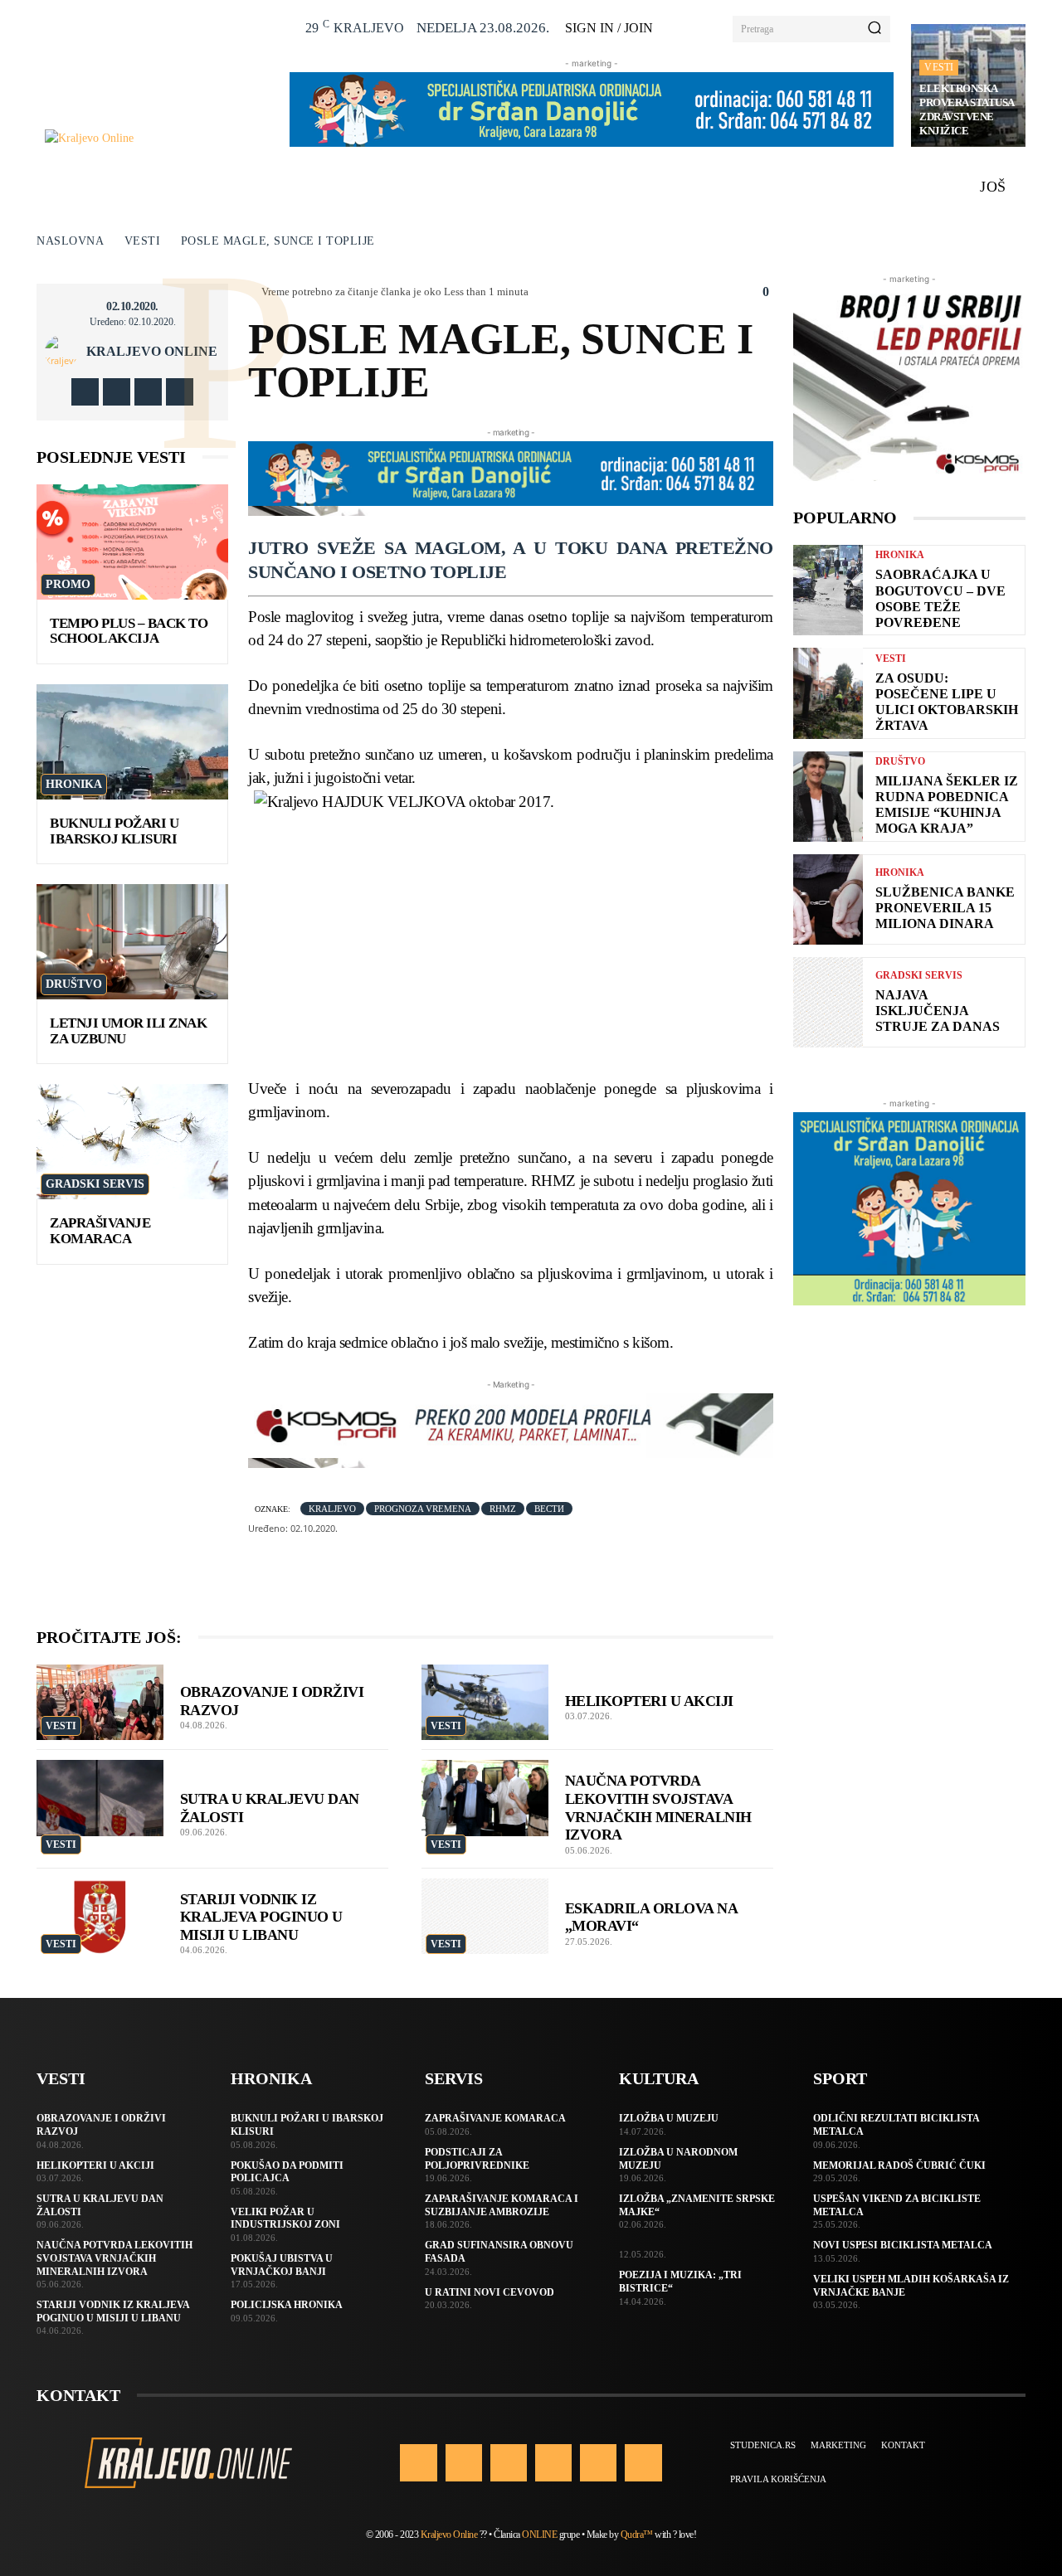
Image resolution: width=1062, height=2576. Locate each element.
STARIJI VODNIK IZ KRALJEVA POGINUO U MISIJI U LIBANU (261, 1917)
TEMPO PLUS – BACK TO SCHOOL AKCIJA (129, 631)
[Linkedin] (509, 2462)
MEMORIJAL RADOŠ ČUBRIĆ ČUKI (899, 2165)
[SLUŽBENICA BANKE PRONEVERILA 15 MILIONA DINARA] (828, 899)
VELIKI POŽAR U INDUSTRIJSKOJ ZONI (285, 2219)
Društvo (74, 984)
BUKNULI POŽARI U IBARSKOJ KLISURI (114, 831)
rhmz (503, 1509)
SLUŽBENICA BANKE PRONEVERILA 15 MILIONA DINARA (945, 908)
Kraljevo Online (152, 352)
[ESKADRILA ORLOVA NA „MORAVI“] (485, 1917)
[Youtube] (180, 392)
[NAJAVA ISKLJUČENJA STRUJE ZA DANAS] (828, 1002)
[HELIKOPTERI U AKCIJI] (485, 1703)
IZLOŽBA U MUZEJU (669, 2118)
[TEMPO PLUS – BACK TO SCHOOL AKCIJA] (132, 542)
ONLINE (539, 2535)
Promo (68, 584)
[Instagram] (117, 392)
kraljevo (332, 1509)
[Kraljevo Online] (158, 138)
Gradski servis (95, 1184)
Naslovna (70, 241)
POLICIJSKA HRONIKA (287, 2305)
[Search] (874, 29)
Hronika (74, 784)
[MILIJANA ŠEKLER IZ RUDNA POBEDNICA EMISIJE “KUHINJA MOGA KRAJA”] (828, 797)
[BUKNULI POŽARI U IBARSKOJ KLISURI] (132, 742)
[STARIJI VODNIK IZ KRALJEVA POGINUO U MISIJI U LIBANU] (100, 1917)
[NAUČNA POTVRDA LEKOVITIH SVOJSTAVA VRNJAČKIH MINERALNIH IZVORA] (485, 1798)
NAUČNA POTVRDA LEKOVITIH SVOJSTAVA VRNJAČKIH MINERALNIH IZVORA (114, 2258)
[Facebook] (85, 392)
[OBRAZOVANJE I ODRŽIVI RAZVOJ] (100, 1703)
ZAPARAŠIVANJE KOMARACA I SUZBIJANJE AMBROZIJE (502, 2205)
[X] (148, 392)
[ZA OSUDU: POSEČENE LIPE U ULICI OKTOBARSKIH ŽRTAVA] (828, 693)
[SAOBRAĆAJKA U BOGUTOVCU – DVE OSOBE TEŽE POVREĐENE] (828, 590)
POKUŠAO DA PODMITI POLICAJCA (287, 2172)
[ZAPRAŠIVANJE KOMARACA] (132, 1142)
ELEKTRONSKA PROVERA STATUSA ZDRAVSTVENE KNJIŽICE (967, 109)
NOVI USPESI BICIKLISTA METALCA (903, 2245)
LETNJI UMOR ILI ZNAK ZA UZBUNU (128, 1031)
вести (549, 1509)
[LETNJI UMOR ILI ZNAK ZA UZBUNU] (132, 942)
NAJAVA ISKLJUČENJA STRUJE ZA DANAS (938, 1011)
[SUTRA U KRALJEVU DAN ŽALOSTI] (100, 1798)
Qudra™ (637, 2535)
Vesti (939, 67)
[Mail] (553, 2462)
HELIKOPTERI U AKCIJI (649, 1701)
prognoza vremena (423, 1509)
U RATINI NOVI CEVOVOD (490, 2292)
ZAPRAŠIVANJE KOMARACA (100, 1231)
